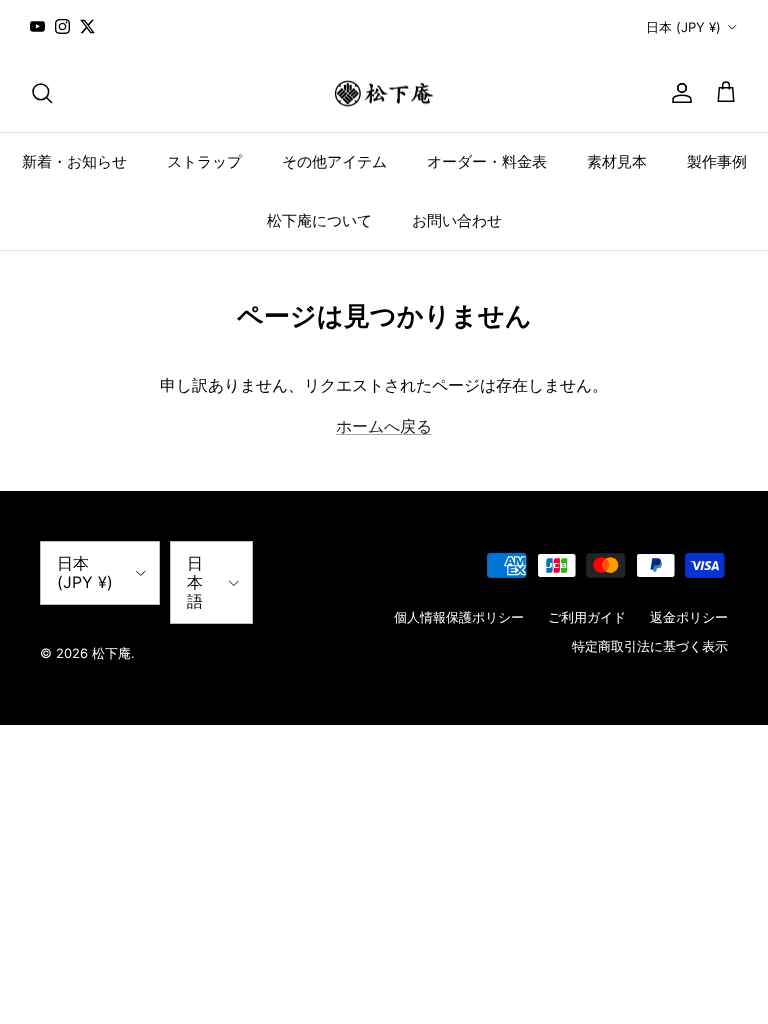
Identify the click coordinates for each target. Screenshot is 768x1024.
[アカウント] (678, 93)
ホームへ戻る (384, 426)
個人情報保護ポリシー (459, 617)
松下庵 (111, 653)
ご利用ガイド (587, 617)
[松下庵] (384, 93)
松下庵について (319, 220)
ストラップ (204, 161)
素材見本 (617, 161)
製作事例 (717, 161)
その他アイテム (334, 161)
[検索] (42, 93)
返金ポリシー (689, 617)
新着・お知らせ (74, 161)
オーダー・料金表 (487, 161)
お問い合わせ (457, 220)
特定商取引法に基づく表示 (650, 646)
